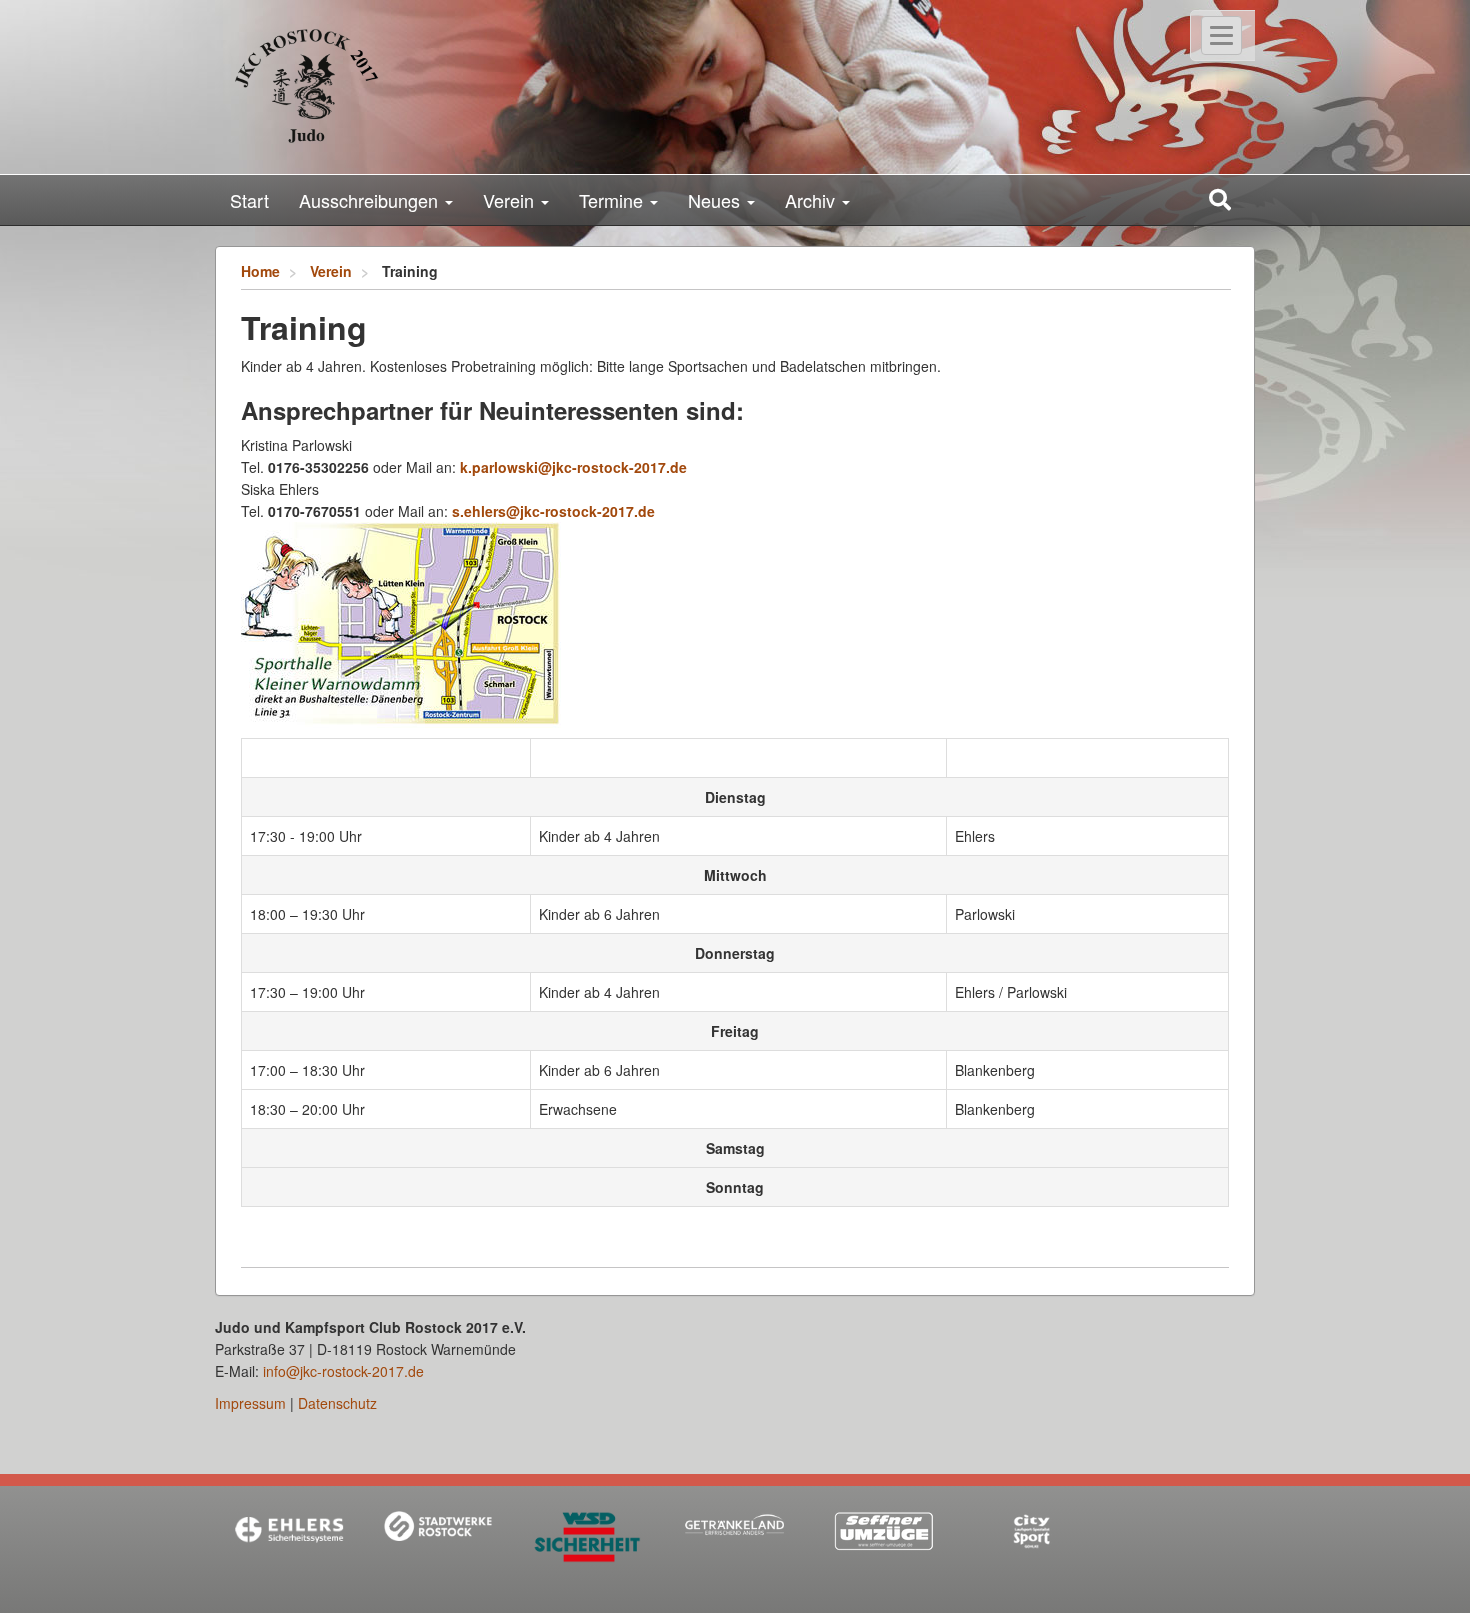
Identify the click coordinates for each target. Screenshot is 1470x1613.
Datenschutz (337, 1403)
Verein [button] (511, 200)
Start (249, 200)
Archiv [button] (812, 200)
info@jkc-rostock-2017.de (343, 1371)
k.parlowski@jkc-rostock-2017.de (573, 467)
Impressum (250, 1403)
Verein (331, 271)
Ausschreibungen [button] (371, 200)
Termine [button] (613, 200)
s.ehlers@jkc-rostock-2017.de (553, 511)
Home (260, 271)
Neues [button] (716, 200)
